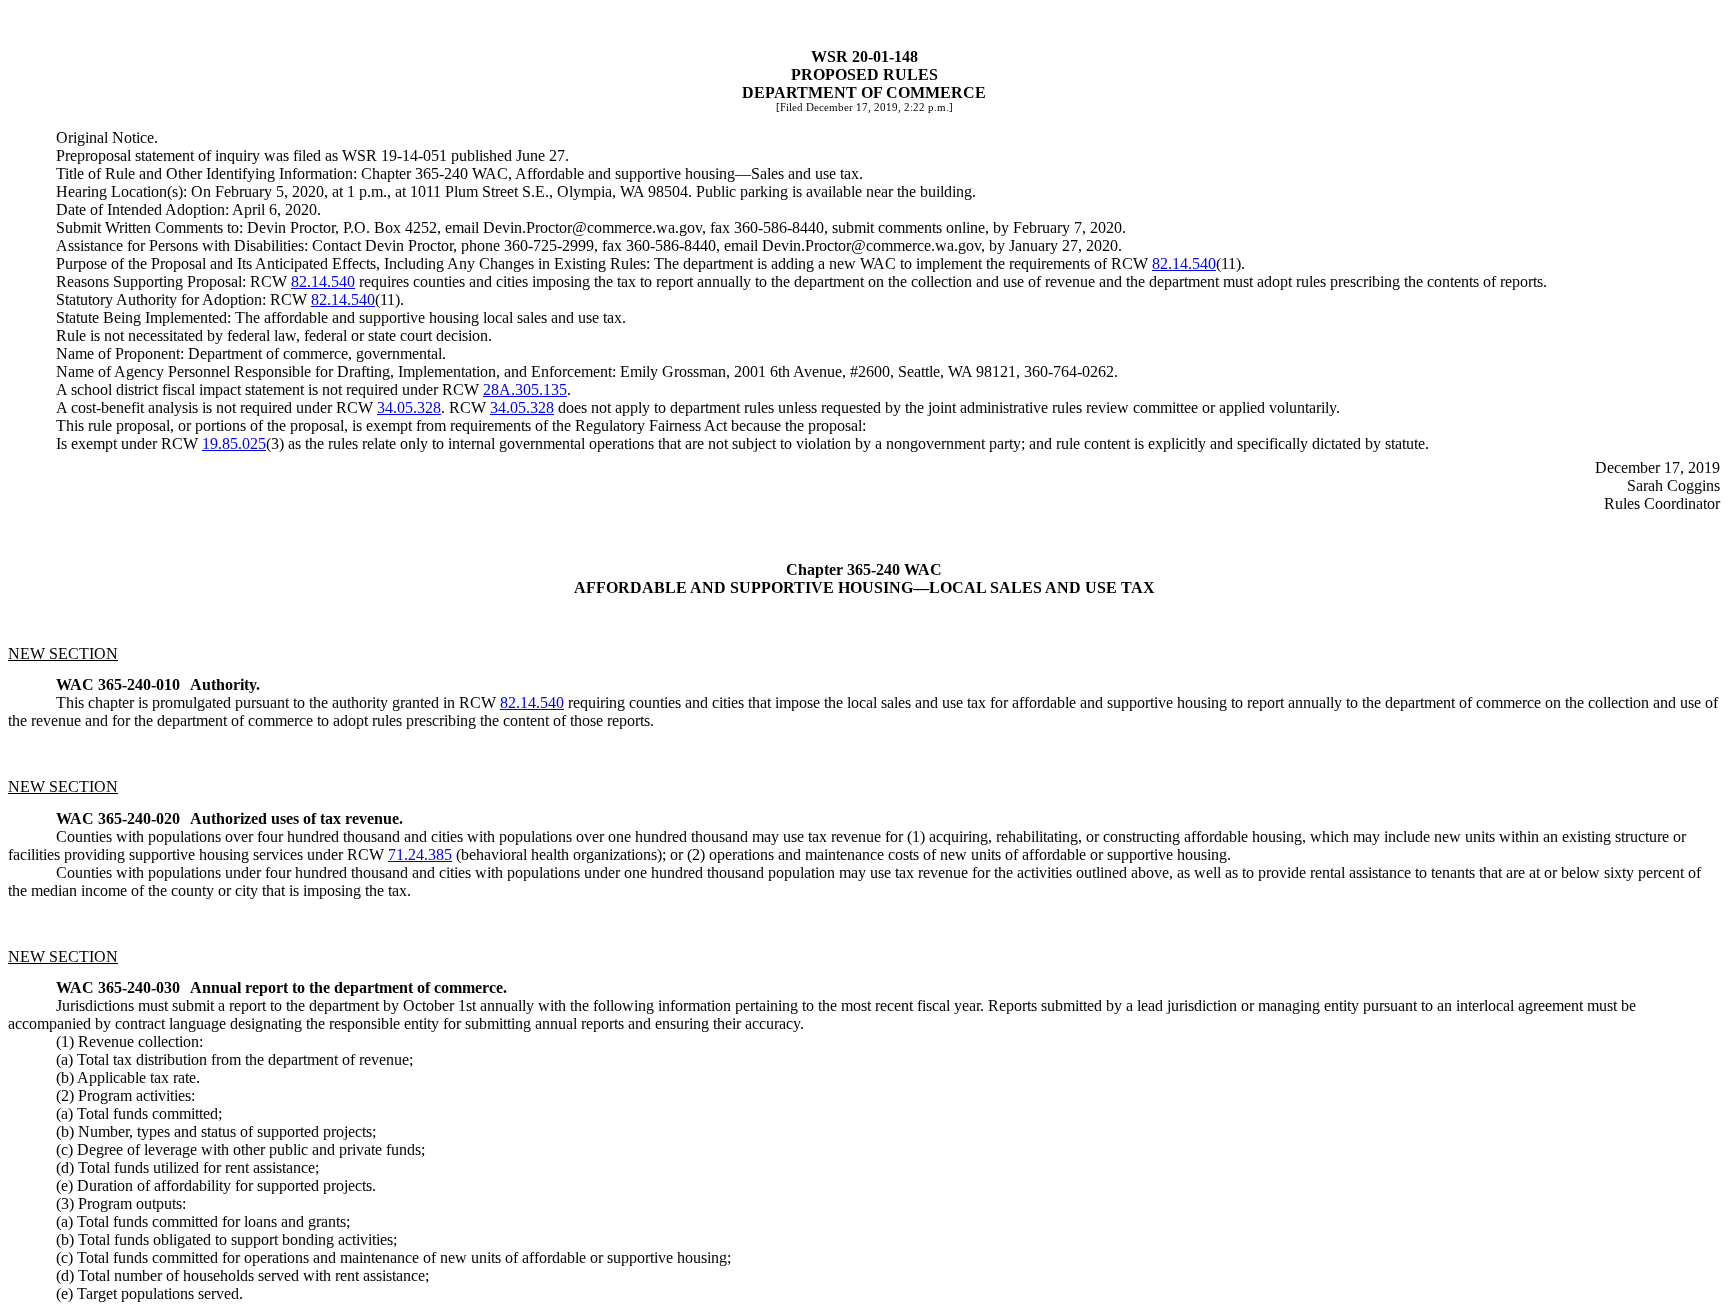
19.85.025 (234, 443)
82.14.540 (1184, 263)
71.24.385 (420, 854)
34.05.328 (409, 407)
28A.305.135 (525, 389)
